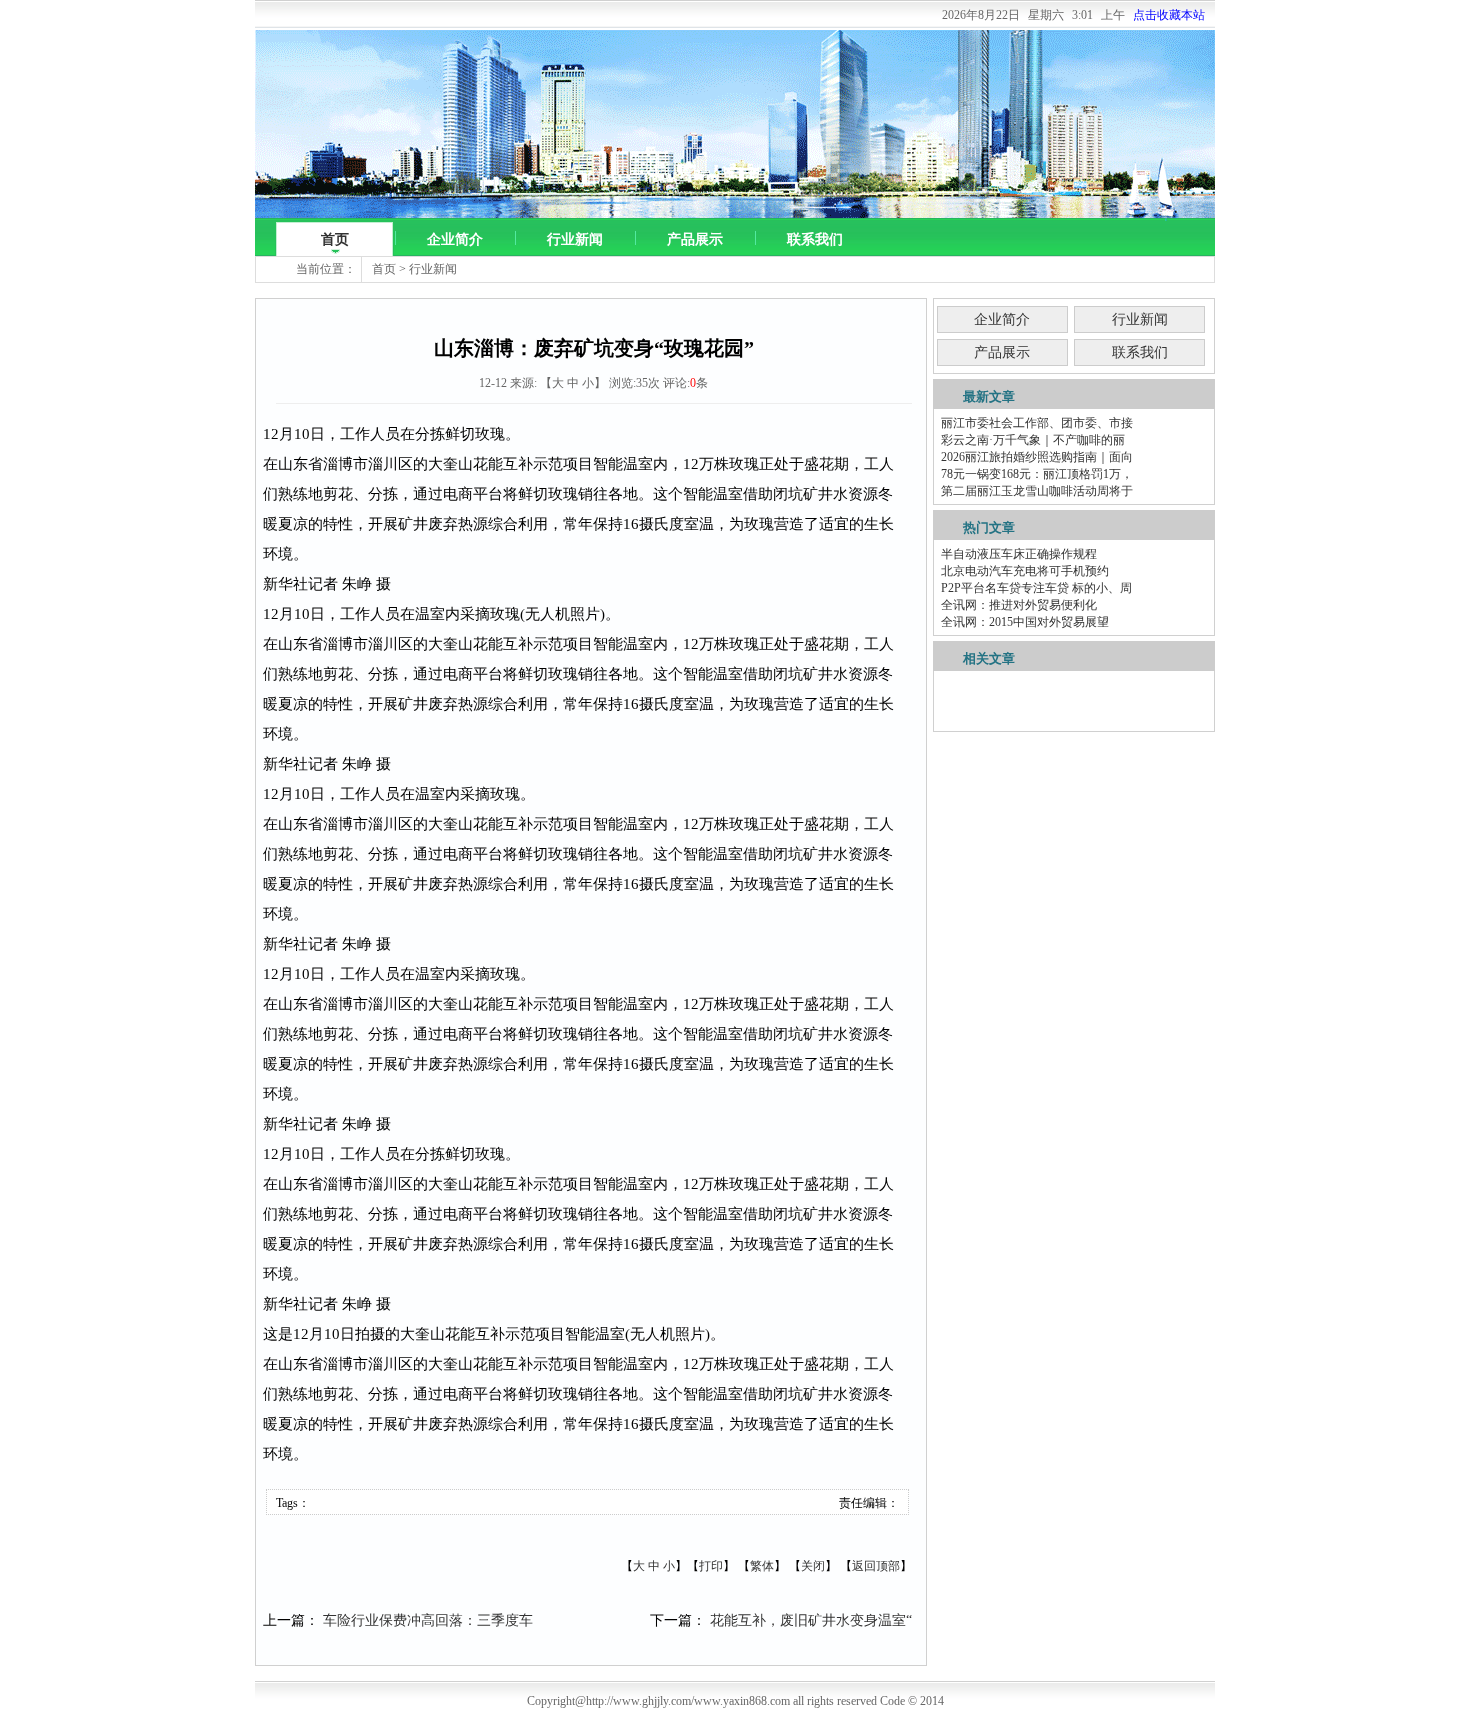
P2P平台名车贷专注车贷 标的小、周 (1036, 588)
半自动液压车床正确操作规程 (1019, 554)
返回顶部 (876, 1566)
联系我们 (815, 239)
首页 (335, 239)
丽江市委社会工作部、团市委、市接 (1037, 423)
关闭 (813, 1566)
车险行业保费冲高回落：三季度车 (428, 1620)
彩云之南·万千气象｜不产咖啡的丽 (1033, 440)
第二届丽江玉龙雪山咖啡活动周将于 (1037, 491)
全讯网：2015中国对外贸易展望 (1025, 622)
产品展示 (695, 239)
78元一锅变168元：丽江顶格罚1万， (1037, 474)
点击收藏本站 (1169, 15)
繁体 (762, 1566)
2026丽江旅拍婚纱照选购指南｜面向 (1037, 457)
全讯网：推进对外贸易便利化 (1019, 605)
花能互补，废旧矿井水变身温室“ (811, 1620)
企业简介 (455, 239)
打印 (711, 1566)
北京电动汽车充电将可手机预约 (1025, 571)
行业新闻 (575, 239)
